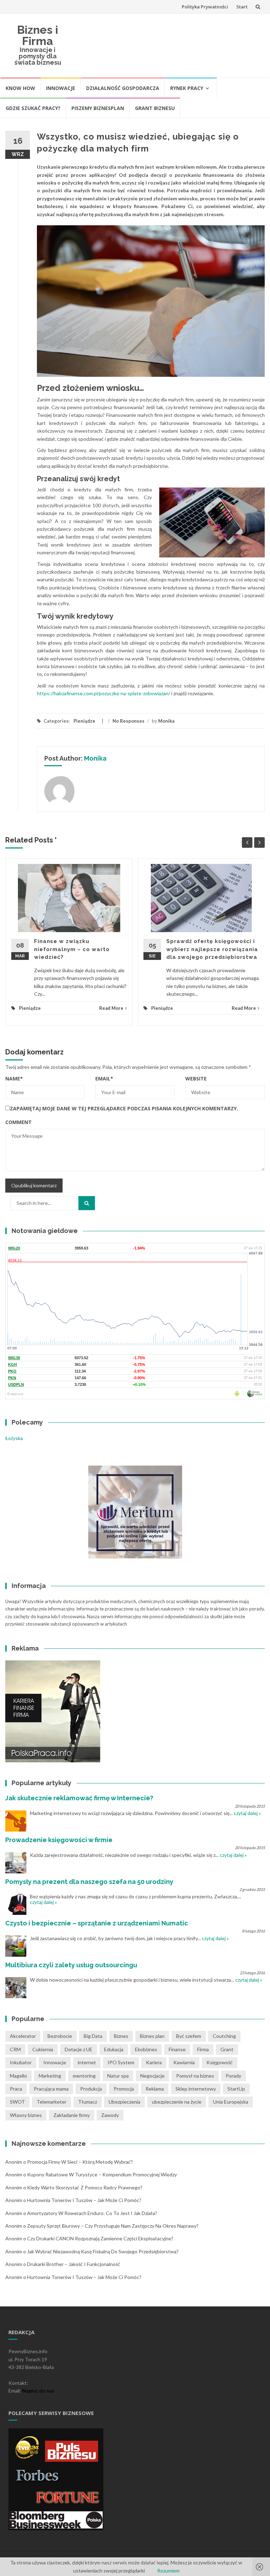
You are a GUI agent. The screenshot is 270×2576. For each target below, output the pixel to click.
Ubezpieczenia (124, 2102)
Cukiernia (43, 2049)
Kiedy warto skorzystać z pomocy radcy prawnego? (85, 2187)
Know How (20, 88)
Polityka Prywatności (205, 7)
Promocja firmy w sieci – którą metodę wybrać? (80, 2162)
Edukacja (114, 2049)
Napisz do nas (38, 2391)
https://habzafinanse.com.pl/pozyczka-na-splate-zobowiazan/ (104, 693)
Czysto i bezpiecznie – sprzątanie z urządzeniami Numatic (97, 1923)
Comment (18, 1122)
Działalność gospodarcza (123, 88)
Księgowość (220, 2062)
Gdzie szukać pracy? (33, 108)
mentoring (84, 2076)
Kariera (154, 2062)
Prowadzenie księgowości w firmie (59, 1840)
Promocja (124, 2089)
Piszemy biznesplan (98, 108)
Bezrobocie (60, 2036)
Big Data (93, 2036)
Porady (233, 2076)
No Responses (128, 721)
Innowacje (61, 88)
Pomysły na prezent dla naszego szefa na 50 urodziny (89, 1882)
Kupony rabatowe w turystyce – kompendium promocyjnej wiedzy (102, 2174)
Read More (111, 1008)
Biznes (121, 2036)
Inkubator (21, 2062)
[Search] (87, 1203)
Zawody (110, 2115)
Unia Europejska (231, 2102)
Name (14, 1079)
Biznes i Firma (38, 35)
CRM (15, 2049)
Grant (227, 2049)
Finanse (177, 2049)
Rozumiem (168, 2571)
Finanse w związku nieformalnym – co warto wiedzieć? (72, 949)
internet (87, 2062)
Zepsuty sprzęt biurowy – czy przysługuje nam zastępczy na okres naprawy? (113, 2226)
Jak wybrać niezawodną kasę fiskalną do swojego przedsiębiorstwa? (103, 2251)
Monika (166, 721)
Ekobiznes (146, 2049)
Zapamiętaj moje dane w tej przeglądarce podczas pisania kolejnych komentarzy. (124, 1108)
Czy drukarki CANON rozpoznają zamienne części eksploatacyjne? (100, 2238)
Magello (18, 2076)
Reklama (155, 2089)
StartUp (236, 2089)
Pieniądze (84, 721)
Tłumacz (88, 2102)
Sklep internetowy (196, 2089)
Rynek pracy (187, 88)
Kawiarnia (184, 2062)
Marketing (50, 2076)
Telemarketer (52, 2102)
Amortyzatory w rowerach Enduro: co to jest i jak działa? (92, 2213)
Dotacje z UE (79, 2049)
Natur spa (118, 2076)
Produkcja (91, 2089)
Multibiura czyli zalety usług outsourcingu (71, 1965)
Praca (16, 2089)
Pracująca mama (51, 2089)
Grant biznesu (155, 108)
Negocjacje (152, 2076)
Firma (203, 2049)
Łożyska (14, 1438)
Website (196, 1079)
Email (104, 1079)
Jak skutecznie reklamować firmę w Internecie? (79, 1798)
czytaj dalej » (247, 1813)
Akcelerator (23, 2036)
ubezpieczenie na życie (177, 2102)
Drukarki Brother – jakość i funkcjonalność (74, 2264)
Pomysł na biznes (195, 2076)
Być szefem (189, 2036)
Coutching (224, 2036)
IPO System (121, 2062)
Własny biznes (26, 2115)
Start (242, 7)
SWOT (17, 2102)
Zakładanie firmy (72, 2115)
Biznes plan (152, 2036)
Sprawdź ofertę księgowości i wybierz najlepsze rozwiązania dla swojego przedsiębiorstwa (212, 949)
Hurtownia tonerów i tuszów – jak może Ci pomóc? (84, 2200)
